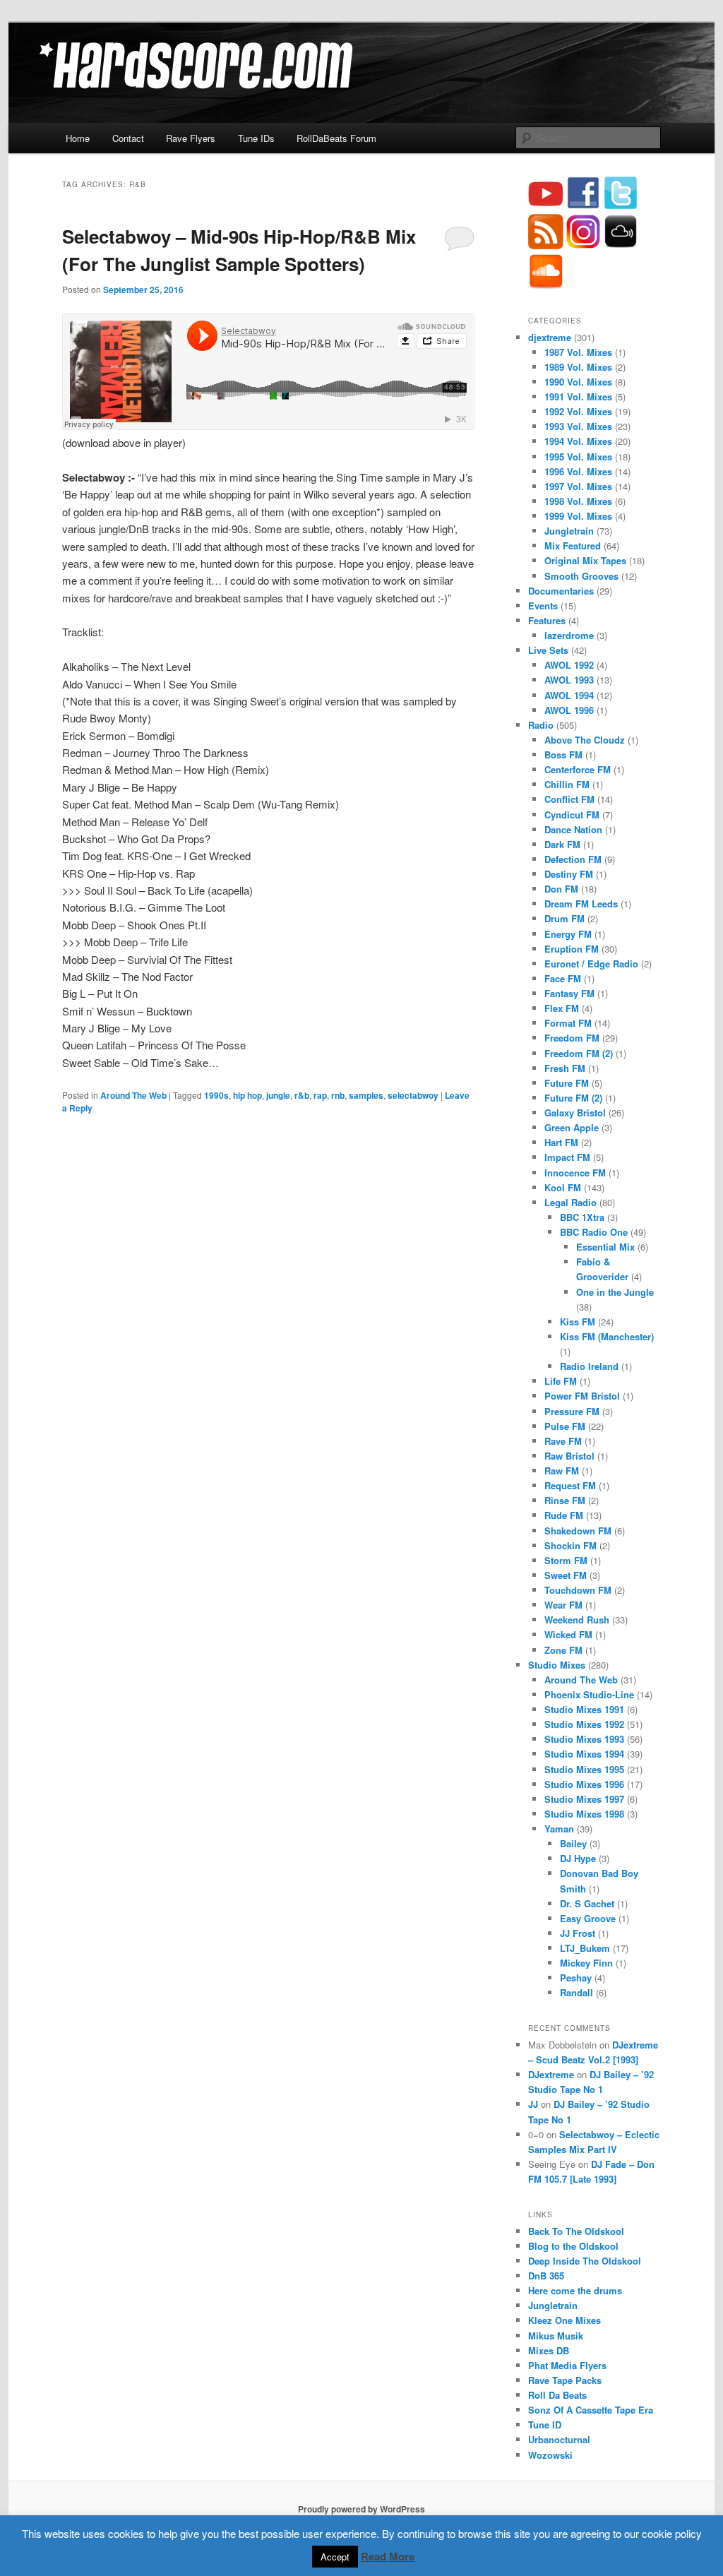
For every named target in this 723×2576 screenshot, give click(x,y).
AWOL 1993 (569, 680)
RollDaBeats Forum (336, 138)
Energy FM (568, 934)
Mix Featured (573, 545)
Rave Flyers (191, 138)
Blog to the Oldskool (573, 2246)
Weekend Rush (577, 1620)
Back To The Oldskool (576, 2231)
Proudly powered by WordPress (361, 2509)
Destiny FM (569, 874)
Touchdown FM (578, 1590)
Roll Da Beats (557, 2395)
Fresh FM (565, 1068)
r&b (302, 1095)
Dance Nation (573, 829)
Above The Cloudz (585, 740)
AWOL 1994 (569, 695)
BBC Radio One (594, 1232)
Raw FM (562, 1471)
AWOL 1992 (569, 665)
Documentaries (561, 591)
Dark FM (562, 844)
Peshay (576, 1978)
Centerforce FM (578, 769)
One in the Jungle (615, 1292)
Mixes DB (549, 2350)
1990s (216, 1095)
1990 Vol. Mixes (578, 382)
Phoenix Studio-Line (589, 1694)
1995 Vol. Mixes (578, 457)
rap (320, 1095)
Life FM (561, 1381)
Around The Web (133, 1095)
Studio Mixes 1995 (584, 1769)
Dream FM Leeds (581, 904)
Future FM (567, 1083)
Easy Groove (588, 1918)
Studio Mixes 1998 (584, 1814)
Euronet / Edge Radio (591, 964)
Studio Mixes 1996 (584, 1784)
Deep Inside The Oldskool (585, 2261)
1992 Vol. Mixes (578, 411)
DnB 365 (546, 2276)
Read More (388, 2556)
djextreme (550, 337)
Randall (576, 1992)
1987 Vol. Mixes (578, 352)
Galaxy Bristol (575, 1113)
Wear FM (563, 1605)
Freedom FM (572, 1038)
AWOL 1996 (569, 710)
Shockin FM (570, 1545)
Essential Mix (605, 1247)
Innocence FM (575, 1173)
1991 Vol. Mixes (578, 396)
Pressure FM (572, 1411)
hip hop (247, 1095)
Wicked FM (568, 1634)
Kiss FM (578, 1322)
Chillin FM (567, 784)
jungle (278, 1095)
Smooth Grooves (581, 576)
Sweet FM (566, 1575)
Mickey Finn (586, 1963)
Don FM (561, 889)
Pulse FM (565, 1426)
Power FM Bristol (582, 1396)
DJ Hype (578, 1858)
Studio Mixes (557, 1665)
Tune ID (545, 2425)
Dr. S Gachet (587, 1903)
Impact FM (567, 1157)
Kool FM (563, 1187)
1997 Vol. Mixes (578, 486)
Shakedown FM (578, 1531)
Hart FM (561, 1142)
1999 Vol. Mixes (578, 516)
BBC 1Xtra (582, 1217)
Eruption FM (572, 949)
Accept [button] (335, 2557)
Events (543, 606)
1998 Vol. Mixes (578, 501)
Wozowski (550, 2455)
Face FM (563, 978)
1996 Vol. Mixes (578, 471)
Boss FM (563, 755)
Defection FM (573, 859)
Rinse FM (565, 1500)
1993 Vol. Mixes (578, 426)
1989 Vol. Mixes (578, 367)
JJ (533, 2104)
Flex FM (562, 1008)
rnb (338, 1095)
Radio (541, 725)
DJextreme (551, 2074)
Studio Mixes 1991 (584, 1709)
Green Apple (572, 1127)
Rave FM (563, 1441)
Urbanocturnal (559, 2439)
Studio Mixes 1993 (584, 1739)
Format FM (568, 1023)
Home (78, 138)
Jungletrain (569, 531)
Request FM (570, 1485)
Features (547, 620)
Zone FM (563, 1650)
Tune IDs (256, 138)
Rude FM (564, 1515)
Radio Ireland (589, 1366)
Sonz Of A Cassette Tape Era (591, 2410)
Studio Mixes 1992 (584, 1724)
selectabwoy (413, 1095)
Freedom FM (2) (579, 1053)
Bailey (573, 1843)
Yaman (559, 1829)
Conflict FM (569, 799)
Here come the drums (575, 2290)
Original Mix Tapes (585, 560)
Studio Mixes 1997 (584, 1799)
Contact (128, 138)
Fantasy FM (569, 993)
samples (366, 1095)
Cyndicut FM (572, 815)
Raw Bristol (569, 1456)
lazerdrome (569, 635)
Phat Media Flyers (567, 2365)
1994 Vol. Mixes (578, 441)
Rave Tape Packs (565, 2380)
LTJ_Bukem (585, 1948)
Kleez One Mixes (564, 2320)
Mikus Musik (556, 2336)
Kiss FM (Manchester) (607, 1336)
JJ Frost (578, 1933)
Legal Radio (570, 1202)
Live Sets (548, 650)
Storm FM (566, 1560)
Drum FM (564, 918)
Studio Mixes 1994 (584, 1754)
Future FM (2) (573, 1098)
